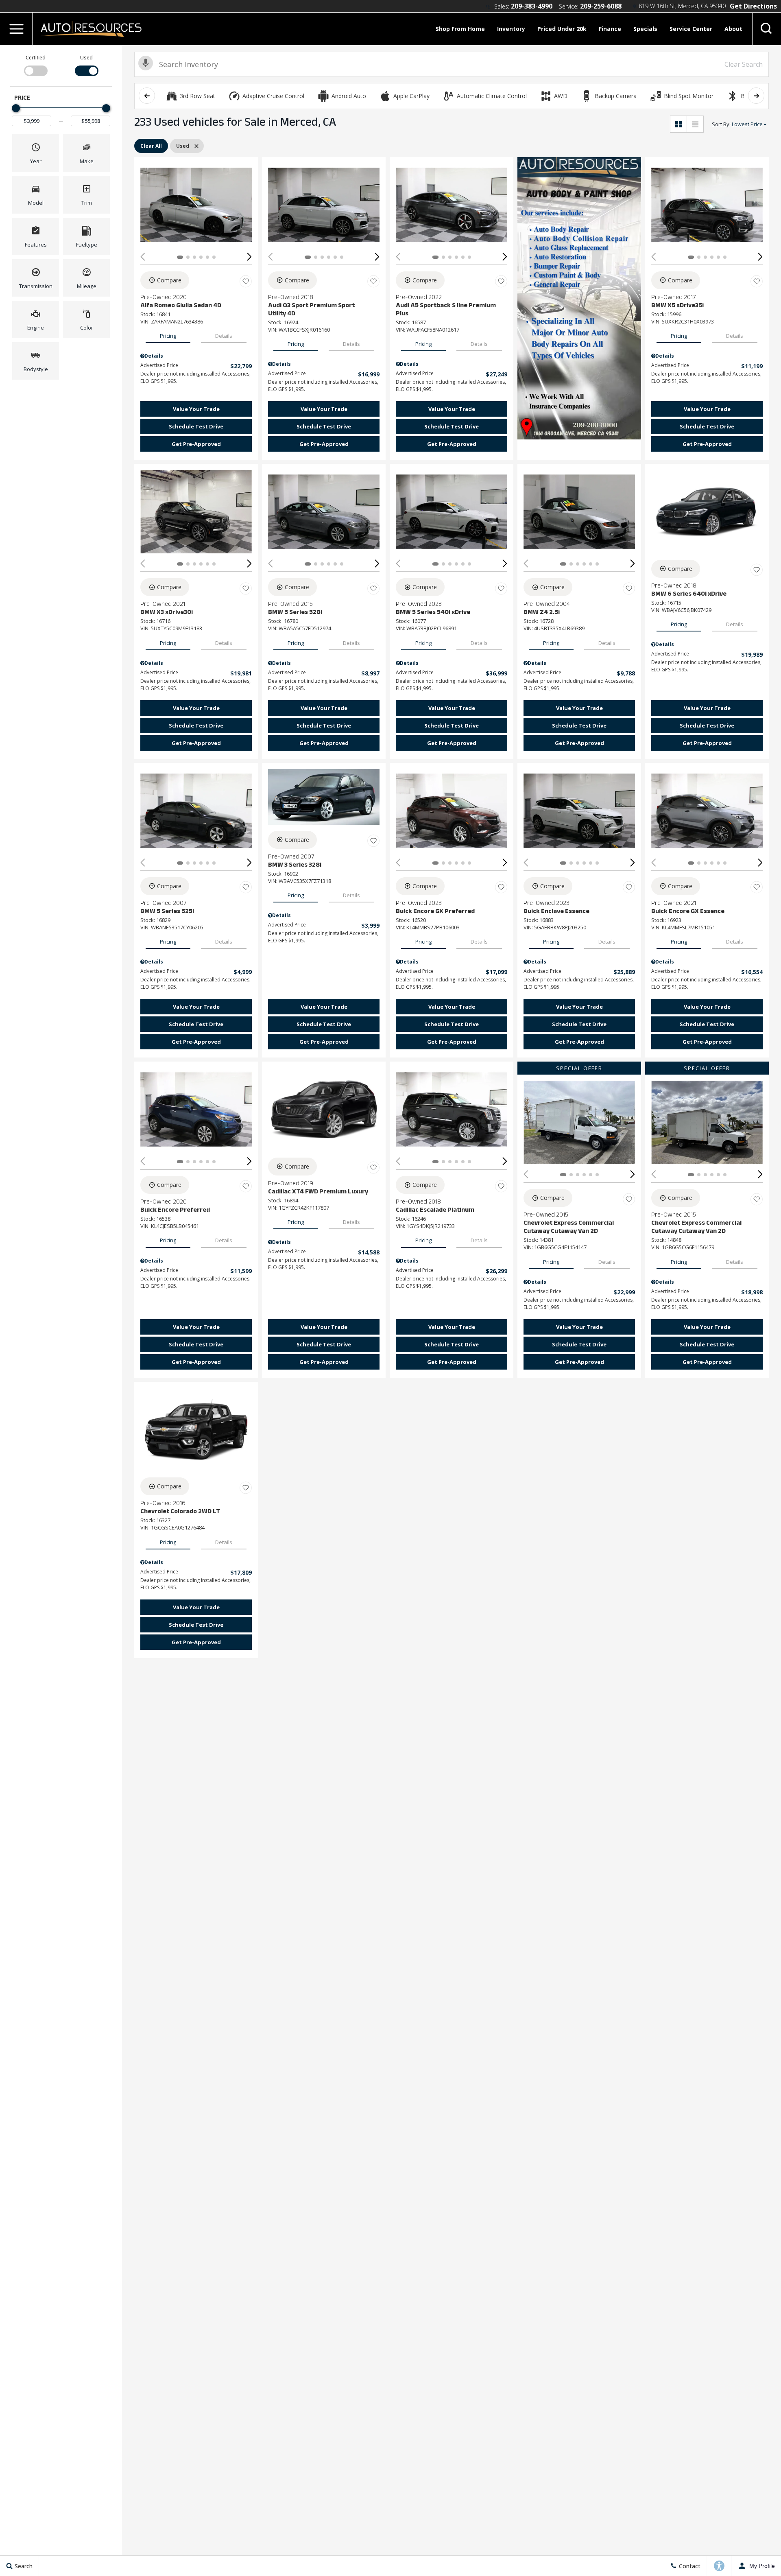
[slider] (16, 108)
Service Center (691, 29)
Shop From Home (460, 29)
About (733, 29)
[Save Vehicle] (246, 282)
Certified (36, 58)
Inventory (511, 29)
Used (86, 58)
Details (224, 336)
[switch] (36, 65)
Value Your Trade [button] (196, 409)
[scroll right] (756, 96)
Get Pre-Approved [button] (196, 444)
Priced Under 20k (562, 29)
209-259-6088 (601, 6)
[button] (16, 29)
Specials (645, 29)
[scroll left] (147, 96)
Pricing (168, 336)
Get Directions (753, 6)
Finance (610, 29)
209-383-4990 (532, 6)
